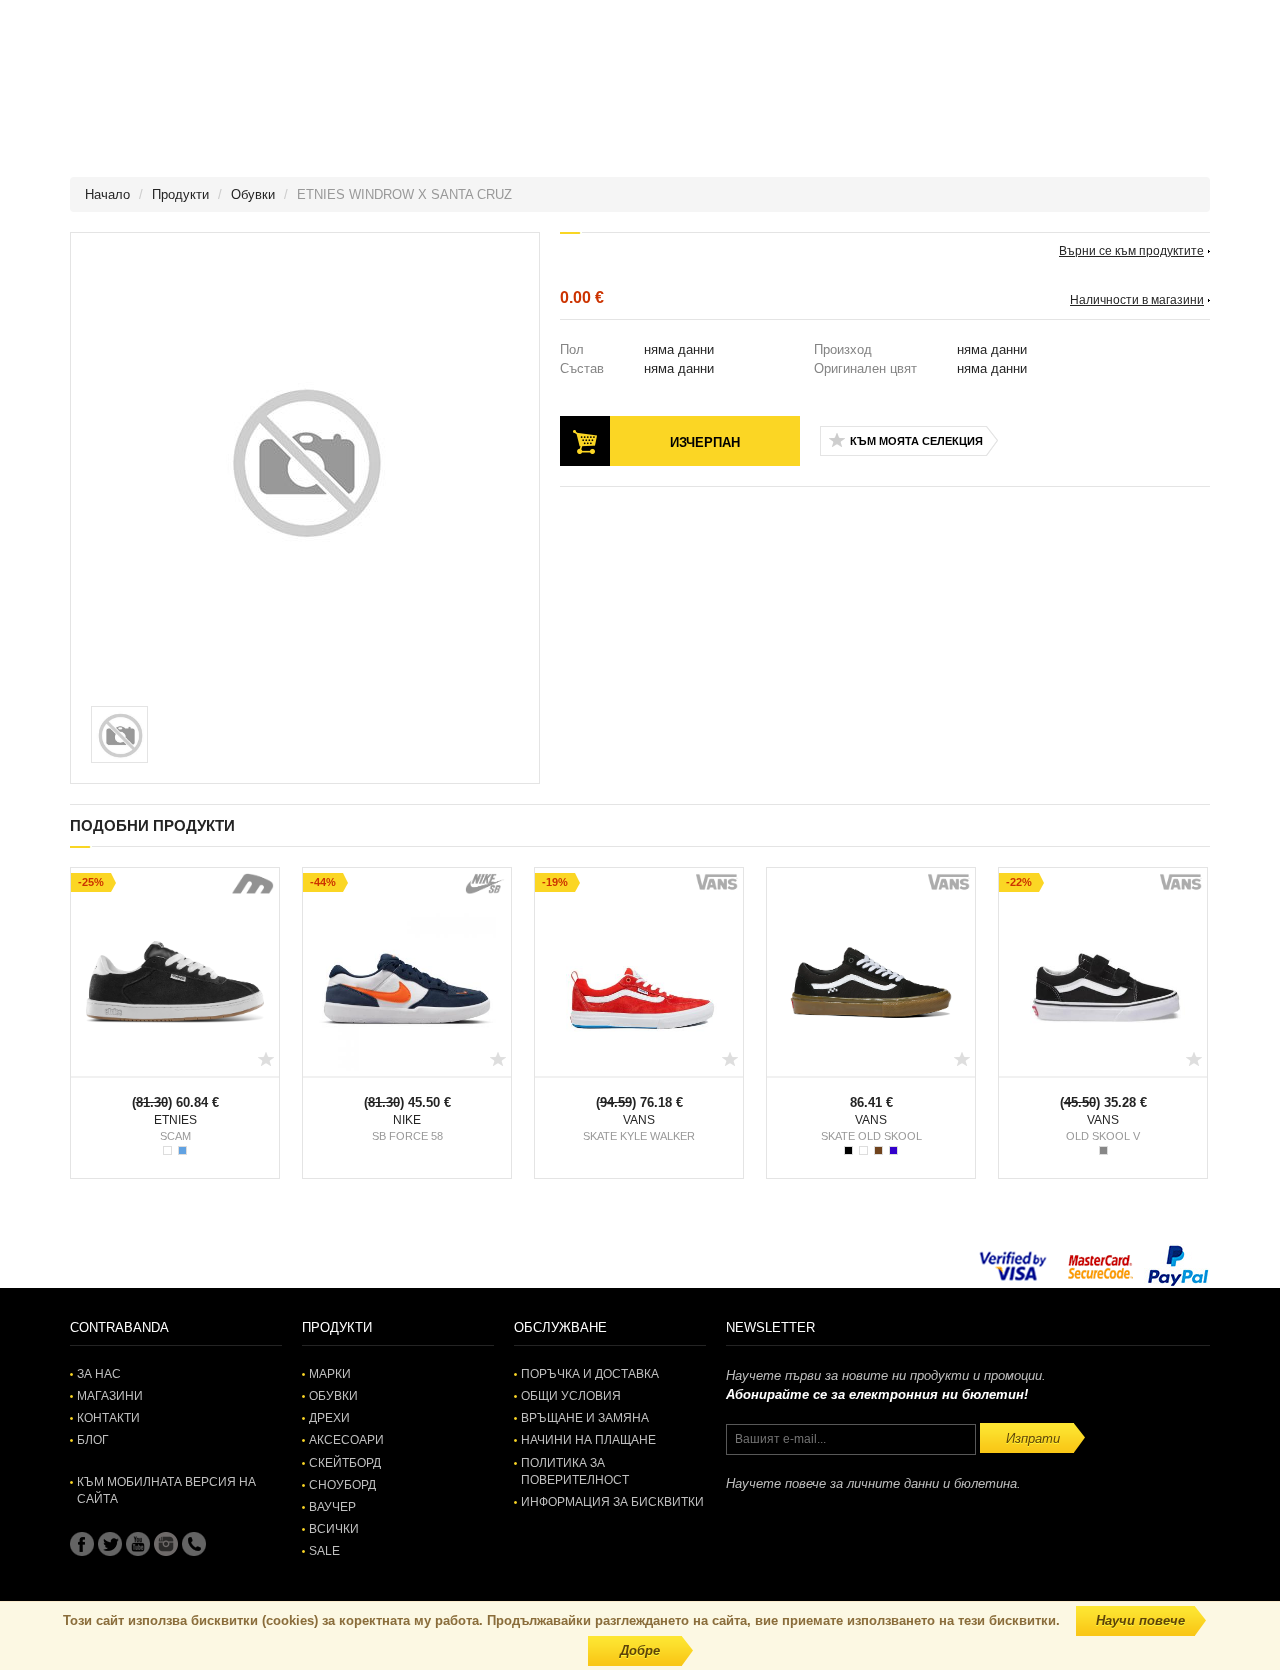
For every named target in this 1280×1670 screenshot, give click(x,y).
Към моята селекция (916, 441)
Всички (334, 1529)
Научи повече (1140, 1620)
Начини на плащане (588, 1440)
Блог (93, 1440)
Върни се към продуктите (1131, 251)
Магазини (110, 1396)
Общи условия (571, 1396)
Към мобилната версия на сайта (166, 1490)
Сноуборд (342, 1485)
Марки (330, 1374)
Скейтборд (345, 1463)
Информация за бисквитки (612, 1502)
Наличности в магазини (1137, 300)
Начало (107, 194)
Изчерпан (705, 442)
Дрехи (329, 1418)
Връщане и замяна (585, 1418)
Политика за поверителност (575, 1471)
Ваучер (332, 1507)
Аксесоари (346, 1440)
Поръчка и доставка (590, 1374)
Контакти (108, 1418)
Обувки (253, 194)
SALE (324, 1551)
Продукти (180, 194)
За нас (99, 1374)
